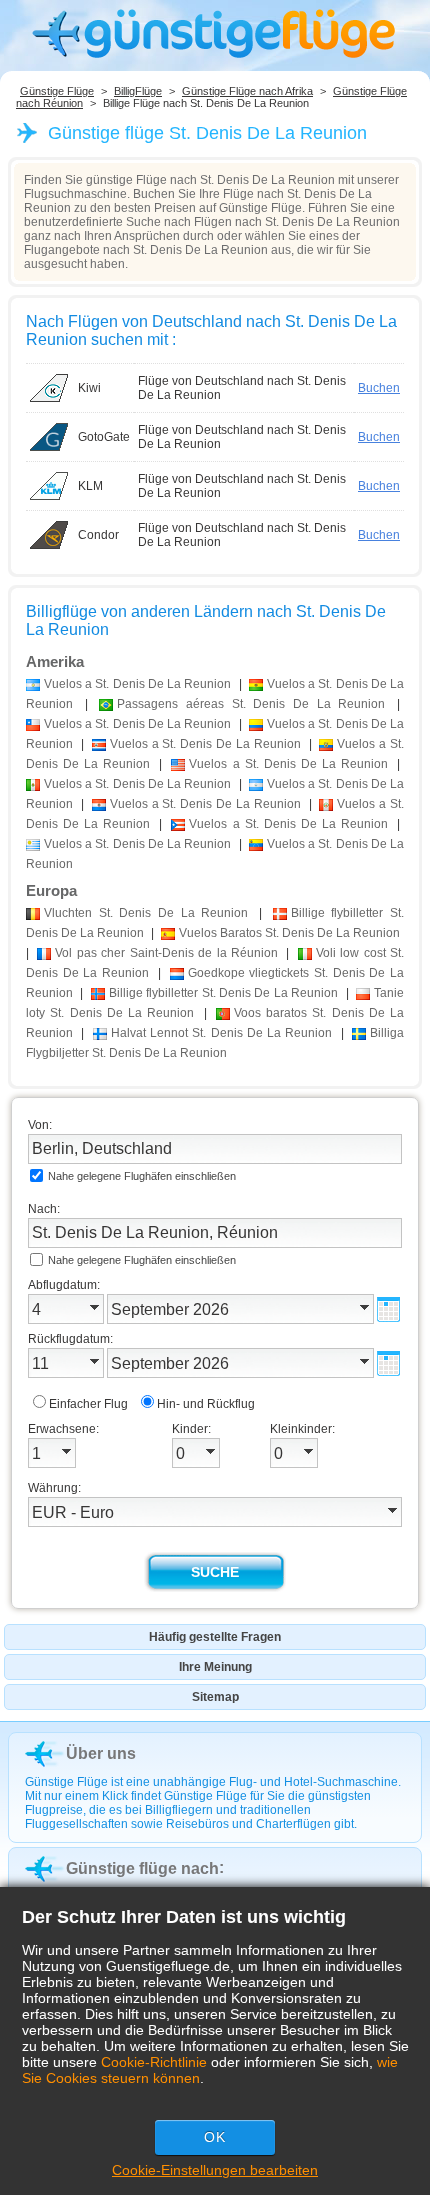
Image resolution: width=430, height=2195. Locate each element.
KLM (90, 486)
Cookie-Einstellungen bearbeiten (215, 2170)
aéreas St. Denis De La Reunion (251, 704)
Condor (98, 535)
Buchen (379, 388)
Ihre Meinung (215, 1667)
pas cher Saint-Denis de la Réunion (166, 953)
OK (215, 2137)
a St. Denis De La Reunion (137, 684)
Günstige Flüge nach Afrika (247, 91)
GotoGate (104, 437)
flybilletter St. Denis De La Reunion (223, 993)
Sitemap (215, 1697)
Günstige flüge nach (142, 1868)
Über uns (101, 1753)
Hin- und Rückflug (206, 1404)
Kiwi (89, 388)
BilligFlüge (138, 91)
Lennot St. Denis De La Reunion (222, 1033)
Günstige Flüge (57, 91)
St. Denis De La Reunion (146, 913)
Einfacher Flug (88, 1404)
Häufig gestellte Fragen (215, 1637)
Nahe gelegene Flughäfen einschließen (142, 1176)
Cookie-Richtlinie (154, 2062)
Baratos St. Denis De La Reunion (289, 933)
